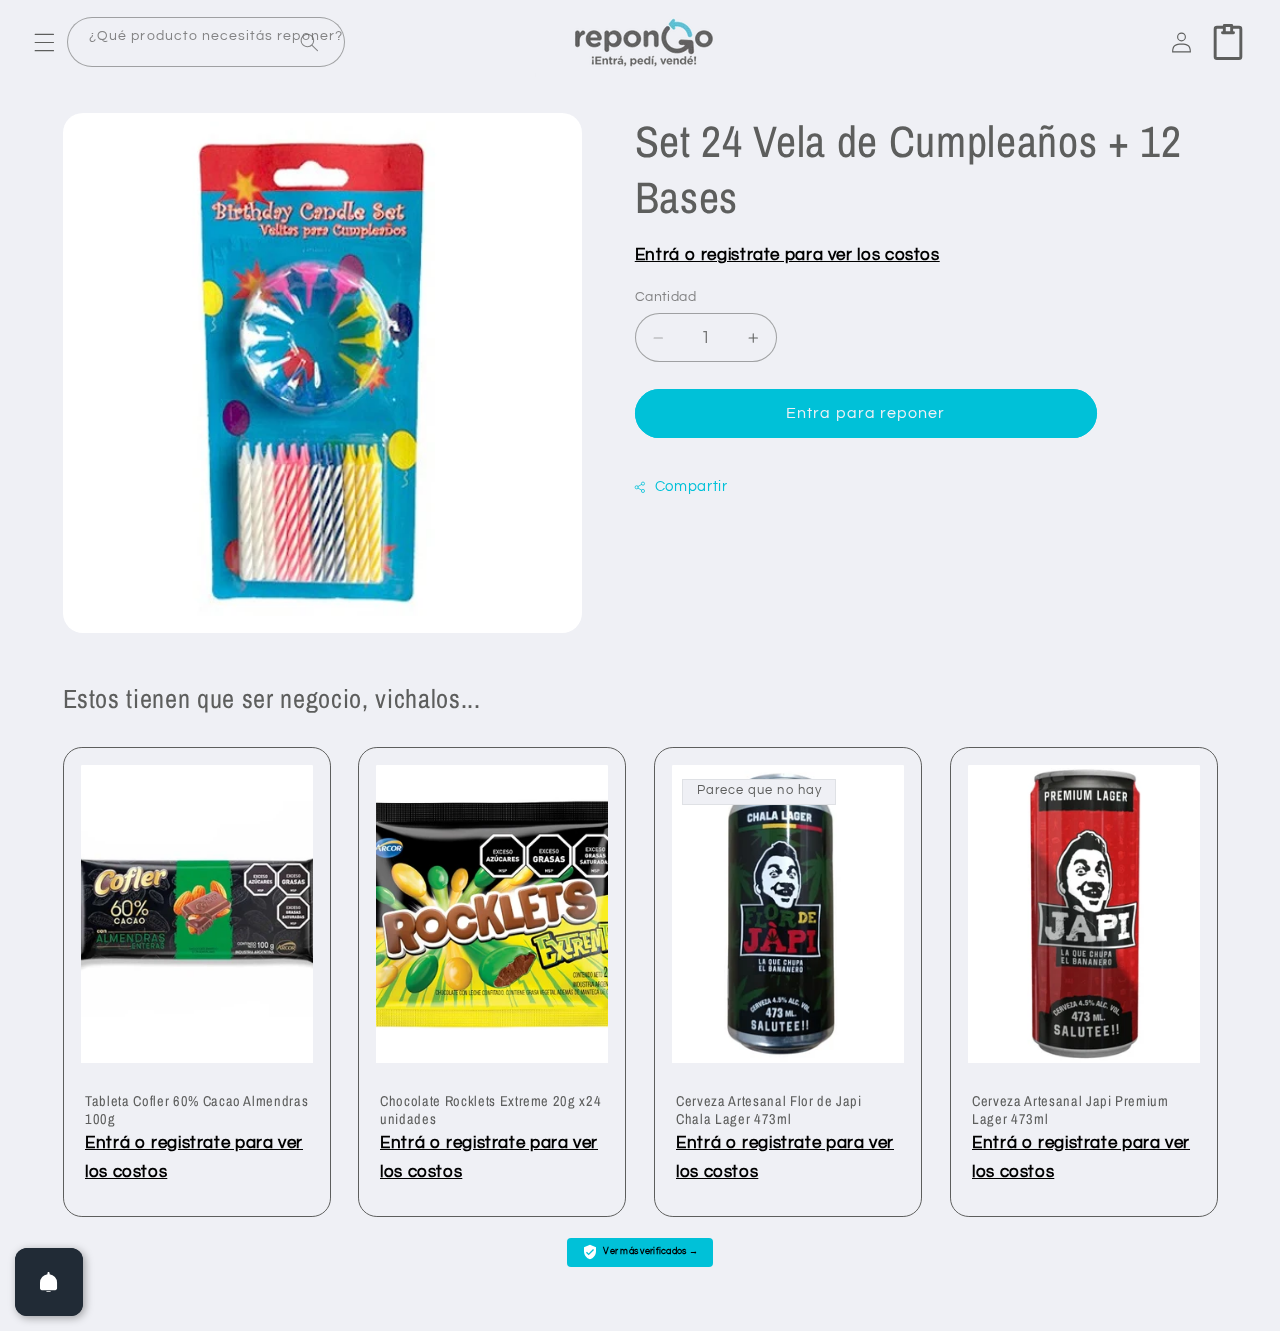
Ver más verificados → (650, 1251)
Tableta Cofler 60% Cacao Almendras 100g (196, 1110)
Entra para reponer (865, 413)
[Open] (49, 1282)
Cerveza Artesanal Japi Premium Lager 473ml (1070, 1110)
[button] (44, 42)
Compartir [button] (691, 487)
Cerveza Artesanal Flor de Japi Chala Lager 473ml (769, 1110)
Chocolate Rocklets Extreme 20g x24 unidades (490, 1110)
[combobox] (206, 42)
